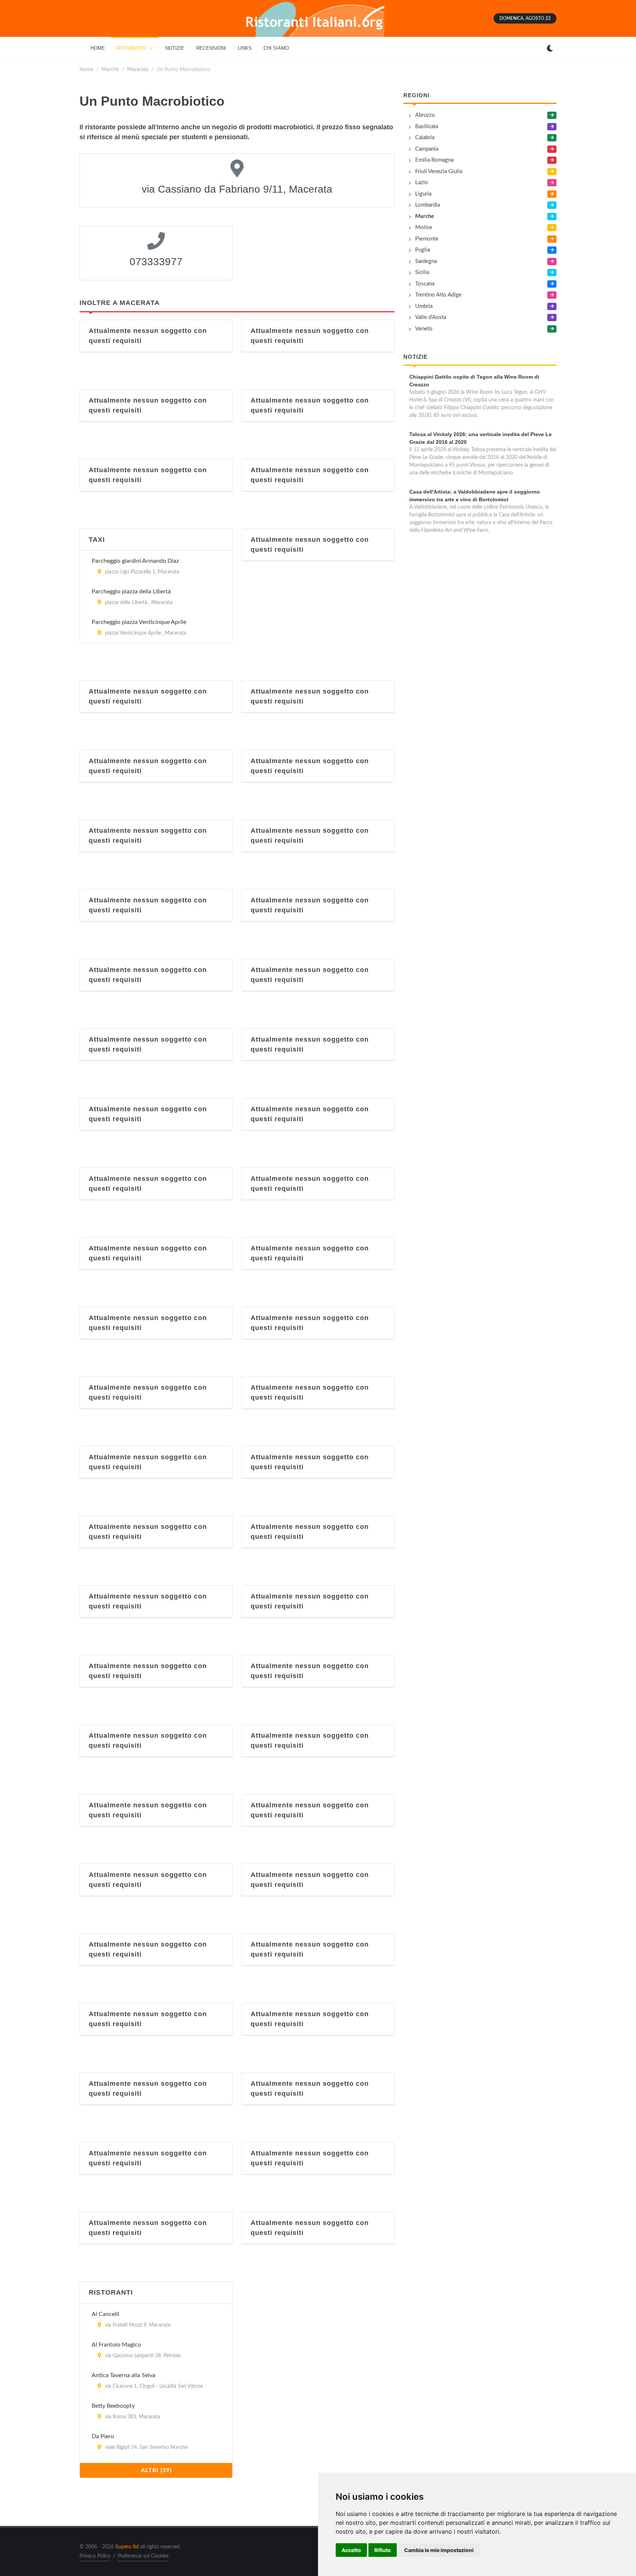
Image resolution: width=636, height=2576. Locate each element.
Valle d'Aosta (431, 317)
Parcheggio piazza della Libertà (131, 592)
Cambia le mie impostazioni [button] (439, 2550)
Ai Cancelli (105, 2314)
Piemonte (427, 239)
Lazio (422, 183)
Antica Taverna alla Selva (123, 2375)
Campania (427, 149)
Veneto (424, 329)
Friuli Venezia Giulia (439, 171)
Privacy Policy (95, 2556)
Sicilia (422, 272)
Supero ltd (127, 2547)
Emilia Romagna (434, 160)
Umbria (424, 306)
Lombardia (427, 205)
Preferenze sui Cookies (143, 2556)
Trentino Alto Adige (438, 295)
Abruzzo (425, 115)
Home (86, 69)
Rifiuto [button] (383, 2550)
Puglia (423, 250)
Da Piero (103, 2436)
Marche (110, 69)
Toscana (425, 284)
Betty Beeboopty (113, 2406)
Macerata (138, 69)
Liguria (423, 194)
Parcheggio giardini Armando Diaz (135, 561)
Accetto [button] (351, 2550)
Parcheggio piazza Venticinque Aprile (139, 622)
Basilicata (427, 127)
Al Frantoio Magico (116, 2345)
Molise (424, 227)
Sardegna (426, 261)
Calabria (425, 138)
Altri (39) (156, 2470)
